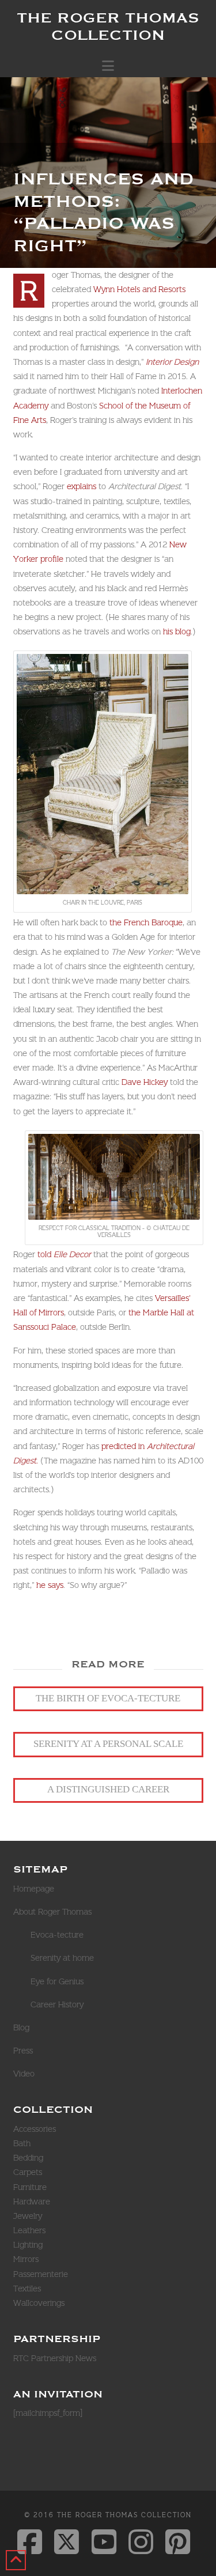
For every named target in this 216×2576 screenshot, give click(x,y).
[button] (108, 66)
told (64, 1254)
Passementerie (41, 2274)
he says (50, 1585)
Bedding (28, 2158)
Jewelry (28, 2216)
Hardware (32, 2201)
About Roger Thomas (52, 1912)
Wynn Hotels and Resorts (139, 289)
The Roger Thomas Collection (108, 26)
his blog (177, 631)
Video (24, 2074)
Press (23, 2051)
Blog (21, 2027)
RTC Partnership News (55, 2358)
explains (82, 486)
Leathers (29, 2230)
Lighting (28, 2245)
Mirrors (26, 2259)
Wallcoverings (39, 2303)
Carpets (28, 2172)
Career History (57, 2004)
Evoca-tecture (57, 1935)
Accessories (35, 2129)
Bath (22, 2143)
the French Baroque (146, 922)
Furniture (30, 2187)
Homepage (34, 1889)
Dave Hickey (145, 1082)
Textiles (27, 2288)
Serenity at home (62, 1958)
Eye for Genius (57, 1981)
